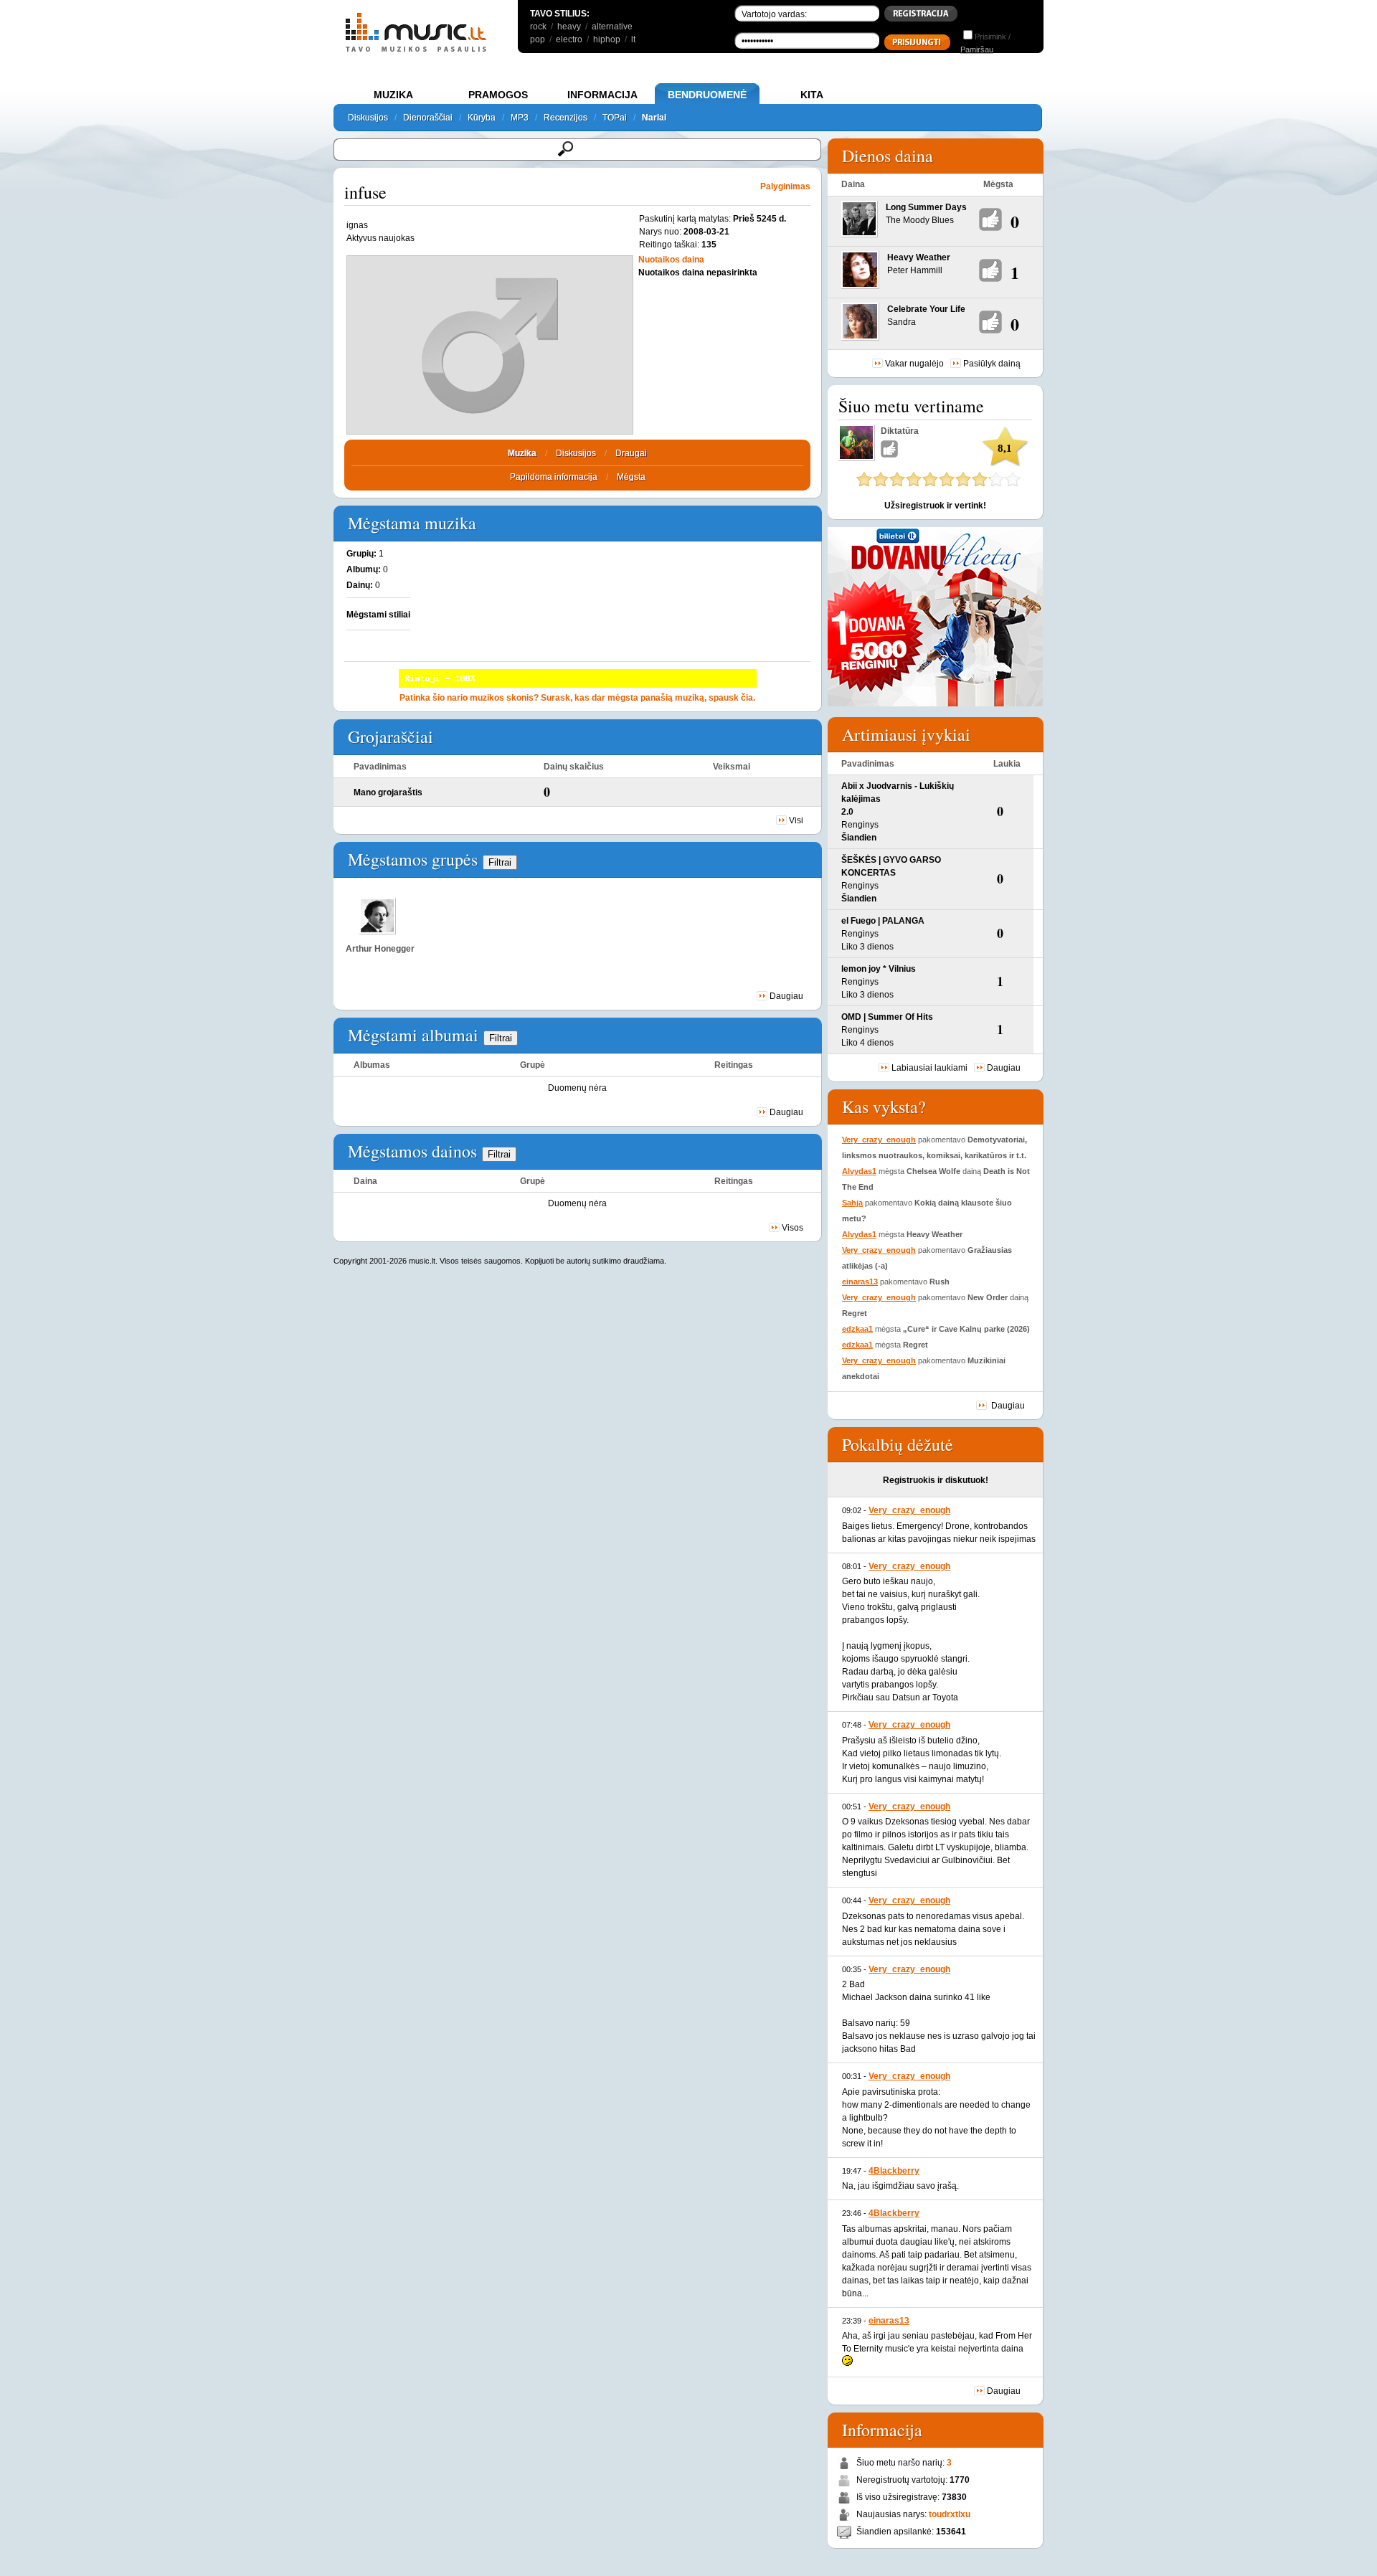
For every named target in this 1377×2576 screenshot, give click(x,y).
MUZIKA (393, 95)
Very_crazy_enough (879, 1140)
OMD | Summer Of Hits (887, 1017)
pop (538, 39)
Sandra (902, 322)
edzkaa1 (857, 1329)
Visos (792, 1228)
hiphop (607, 39)
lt (633, 39)
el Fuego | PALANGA (883, 921)
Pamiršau (977, 49)
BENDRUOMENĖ (707, 95)
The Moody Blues (920, 220)
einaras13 (860, 1282)
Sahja (852, 1203)
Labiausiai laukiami (929, 1068)
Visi (796, 820)
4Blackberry (894, 2171)
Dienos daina (888, 156)
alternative (612, 27)
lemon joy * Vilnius (879, 969)
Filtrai (500, 862)
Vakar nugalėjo (914, 364)
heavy (569, 27)
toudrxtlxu (950, 2514)
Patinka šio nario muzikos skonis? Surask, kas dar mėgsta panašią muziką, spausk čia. (577, 698)
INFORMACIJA (602, 95)
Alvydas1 (859, 1171)
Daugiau (786, 996)
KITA (812, 95)
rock (538, 27)
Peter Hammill (915, 270)
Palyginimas (785, 186)
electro (569, 39)
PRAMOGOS (498, 95)
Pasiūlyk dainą (992, 364)
